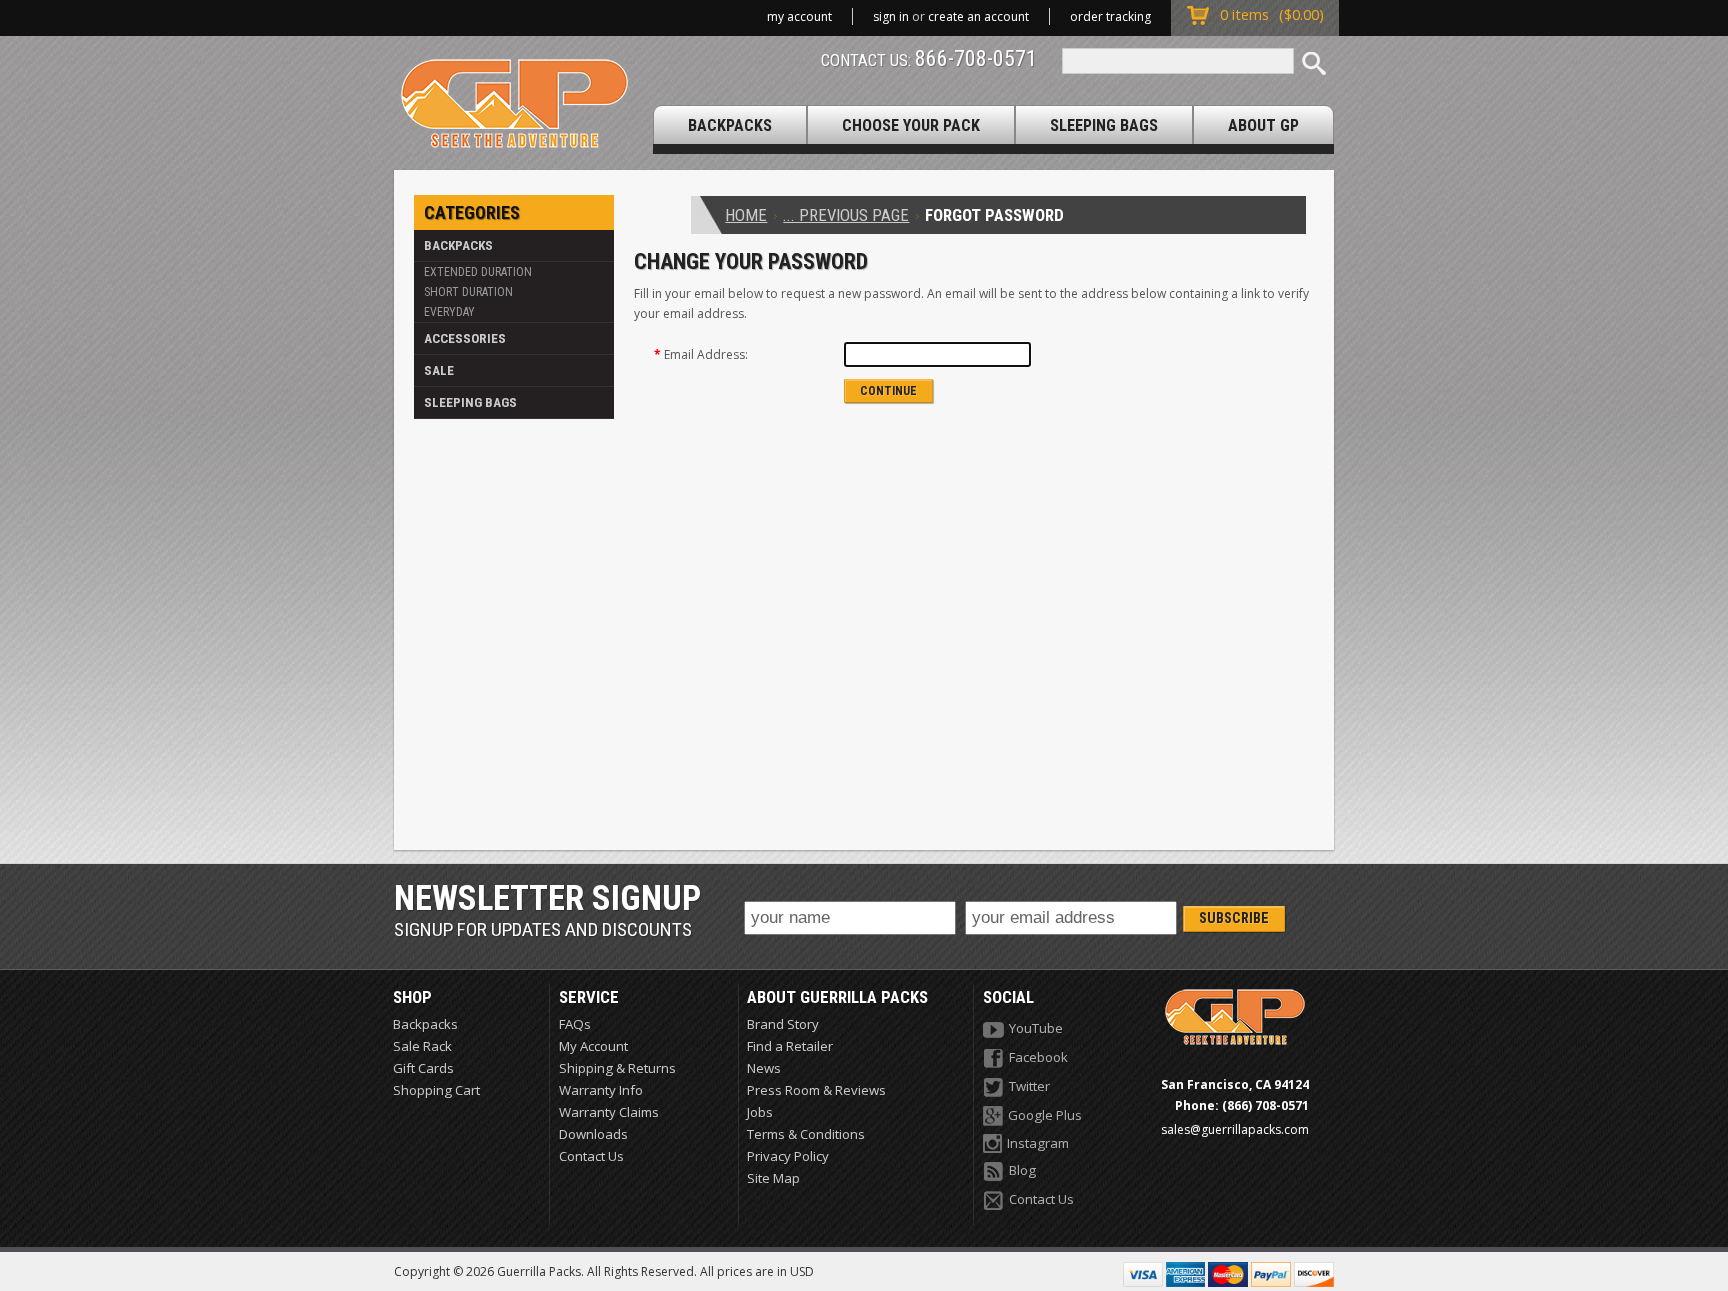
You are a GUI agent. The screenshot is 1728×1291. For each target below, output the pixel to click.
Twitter (1029, 1086)
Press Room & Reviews (816, 1090)
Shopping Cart (436, 1090)
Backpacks (458, 245)
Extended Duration (478, 272)
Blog (1022, 1170)
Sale (439, 370)
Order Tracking (1110, 16)
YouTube (1036, 1028)
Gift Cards (423, 1068)
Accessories (465, 338)
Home (746, 215)
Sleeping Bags (470, 402)
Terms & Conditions (806, 1134)
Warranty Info (601, 1090)
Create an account (978, 16)
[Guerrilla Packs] (514, 103)
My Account (799, 16)
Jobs (760, 1112)
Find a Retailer (790, 1046)
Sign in (891, 16)
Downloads (593, 1134)
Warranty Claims (609, 1112)
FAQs (575, 1024)
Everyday (449, 312)
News (764, 1068)
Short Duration (468, 292)
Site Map (773, 1178)
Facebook (1038, 1057)
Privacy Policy (788, 1156)
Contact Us (591, 1156)
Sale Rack (422, 1046)
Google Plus (1045, 1115)
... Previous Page (846, 215)
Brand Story (783, 1024)
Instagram (1038, 1143)
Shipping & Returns (617, 1068)
